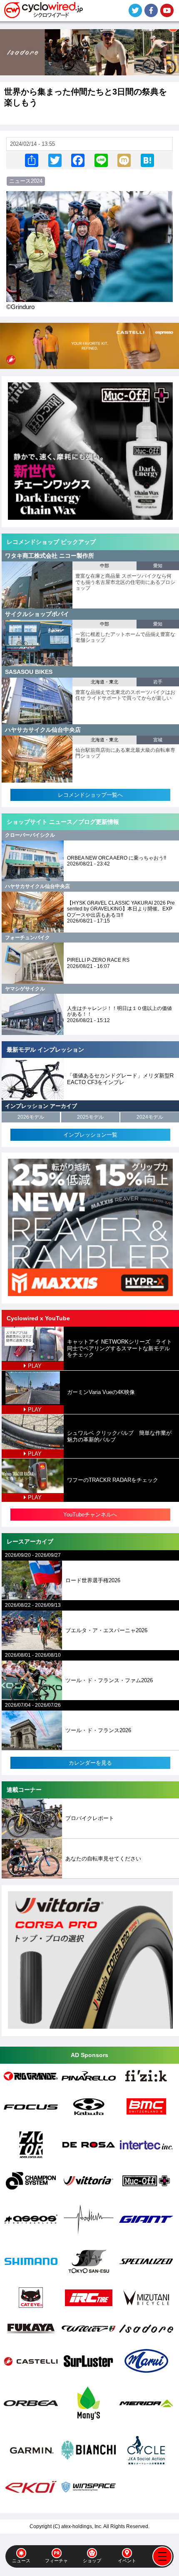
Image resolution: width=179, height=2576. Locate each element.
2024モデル (150, 1117)
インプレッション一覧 (90, 1135)
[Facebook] (78, 160)
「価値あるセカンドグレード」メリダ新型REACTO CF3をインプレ (120, 1079)
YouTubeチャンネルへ (90, 1515)
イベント (127, 2561)
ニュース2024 (26, 181)
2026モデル (31, 1117)
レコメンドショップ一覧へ (90, 795)
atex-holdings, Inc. (82, 2526)
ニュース (21, 2561)
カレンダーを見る (90, 1763)
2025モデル (90, 1117)
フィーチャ (56, 2561)
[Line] (101, 160)
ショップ (92, 2561)
